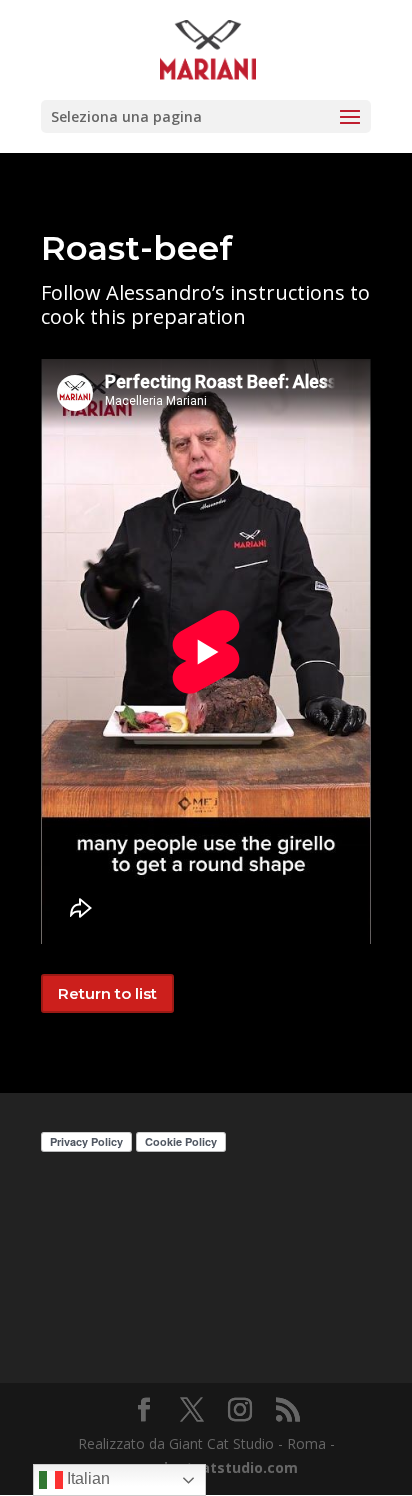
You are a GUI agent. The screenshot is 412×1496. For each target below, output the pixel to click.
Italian (86, 1478)
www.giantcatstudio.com (206, 1467)
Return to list (107, 993)
